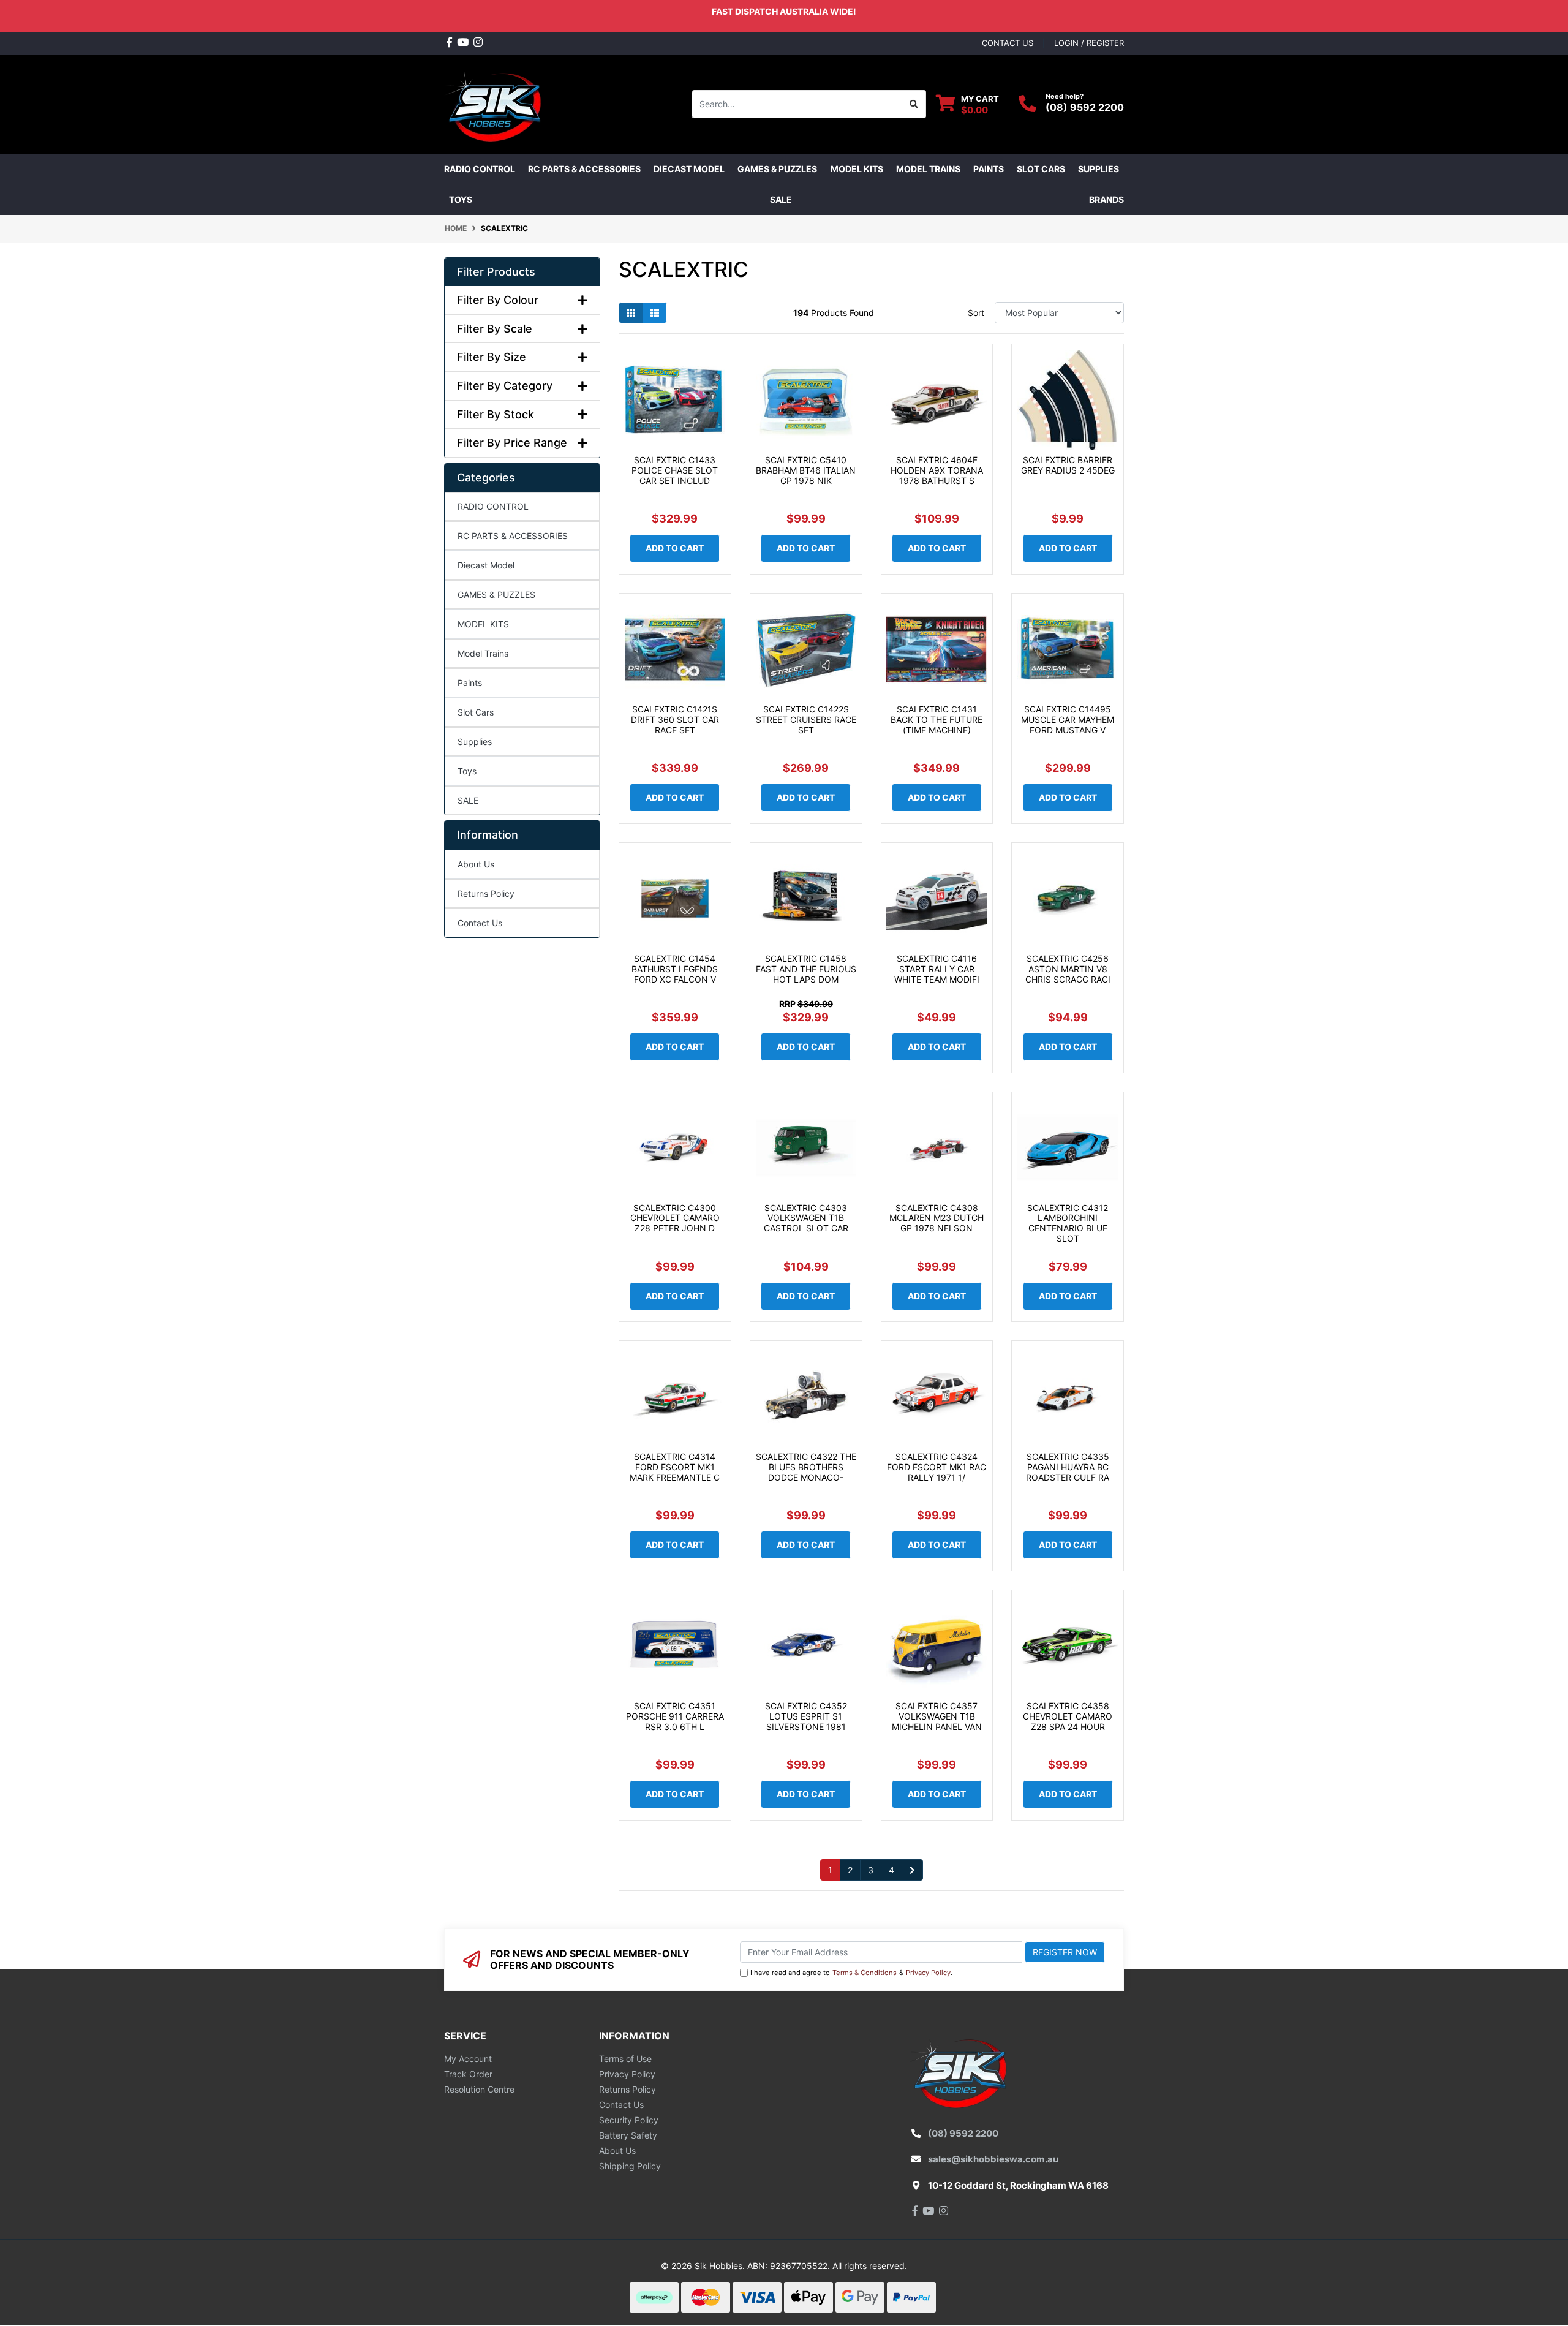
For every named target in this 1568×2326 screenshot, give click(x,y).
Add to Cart (675, 548)
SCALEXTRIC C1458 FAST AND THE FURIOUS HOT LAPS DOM (806, 969)
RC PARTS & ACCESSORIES (513, 536)
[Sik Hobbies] (496, 103)
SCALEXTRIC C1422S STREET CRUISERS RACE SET (806, 719)
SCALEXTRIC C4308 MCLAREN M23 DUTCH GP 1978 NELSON (937, 1218)
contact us (1008, 43)
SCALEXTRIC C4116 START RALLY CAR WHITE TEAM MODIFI (937, 969)
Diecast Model (486, 565)
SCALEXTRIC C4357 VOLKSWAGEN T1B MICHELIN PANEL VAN (937, 1716)
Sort (976, 313)
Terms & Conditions (865, 1973)
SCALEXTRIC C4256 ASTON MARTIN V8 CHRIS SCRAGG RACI (1068, 969)
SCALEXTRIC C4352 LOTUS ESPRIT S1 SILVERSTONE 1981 (806, 1716)
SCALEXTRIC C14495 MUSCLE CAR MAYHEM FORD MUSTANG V (1068, 719)
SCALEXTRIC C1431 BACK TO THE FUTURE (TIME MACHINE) (937, 719)
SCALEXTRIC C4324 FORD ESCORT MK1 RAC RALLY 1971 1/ (937, 1467)
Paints (470, 683)
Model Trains (483, 653)
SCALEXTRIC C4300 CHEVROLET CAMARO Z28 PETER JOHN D (675, 1218)
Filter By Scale (495, 329)
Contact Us (480, 923)
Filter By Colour (498, 300)
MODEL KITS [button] (857, 169)
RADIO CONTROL (493, 506)
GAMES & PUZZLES (496, 595)
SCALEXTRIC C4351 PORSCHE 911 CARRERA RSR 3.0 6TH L (675, 1716)
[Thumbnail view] (631, 313)
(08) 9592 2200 (1085, 107)
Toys (467, 771)
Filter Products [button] (496, 272)
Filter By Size (492, 357)
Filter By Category (505, 386)
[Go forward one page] (912, 1870)
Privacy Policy (928, 1973)
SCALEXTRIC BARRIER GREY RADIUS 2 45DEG (1068, 465)
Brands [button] (1106, 199)
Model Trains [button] (928, 169)
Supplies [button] (1099, 169)
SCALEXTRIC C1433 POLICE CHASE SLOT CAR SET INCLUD (675, 470)
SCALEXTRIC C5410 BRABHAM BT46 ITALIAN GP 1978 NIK (806, 470)
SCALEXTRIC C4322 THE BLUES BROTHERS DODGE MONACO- (806, 1467)
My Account (468, 2059)
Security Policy (629, 2120)
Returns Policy (486, 893)
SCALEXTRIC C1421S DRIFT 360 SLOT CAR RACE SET (675, 719)
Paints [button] (989, 169)
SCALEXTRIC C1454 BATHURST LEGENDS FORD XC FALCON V (675, 969)
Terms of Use (625, 2059)
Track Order (468, 2074)
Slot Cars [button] (1041, 169)
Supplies (475, 742)
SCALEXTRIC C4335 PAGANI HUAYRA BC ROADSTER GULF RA (1068, 1467)
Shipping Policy (630, 2166)
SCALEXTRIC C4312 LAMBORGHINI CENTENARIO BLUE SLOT (1068, 1223)
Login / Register (1089, 43)
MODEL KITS (483, 624)
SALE (781, 199)
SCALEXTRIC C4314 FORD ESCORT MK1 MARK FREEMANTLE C (675, 1467)
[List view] (655, 313)
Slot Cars (476, 712)
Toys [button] (461, 199)
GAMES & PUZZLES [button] (777, 169)
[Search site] (914, 104)
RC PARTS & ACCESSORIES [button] (584, 169)
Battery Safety (628, 2135)
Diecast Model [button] (689, 169)
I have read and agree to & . (851, 1973)
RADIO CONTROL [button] (480, 169)
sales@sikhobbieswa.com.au (993, 2159)
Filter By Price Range (512, 443)
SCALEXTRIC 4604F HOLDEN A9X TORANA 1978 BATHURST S (937, 470)
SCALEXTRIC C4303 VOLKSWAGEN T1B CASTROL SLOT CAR (806, 1218)
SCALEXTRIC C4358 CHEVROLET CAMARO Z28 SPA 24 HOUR (1068, 1716)
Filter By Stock (496, 414)
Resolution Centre (479, 2089)
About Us (476, 864)
